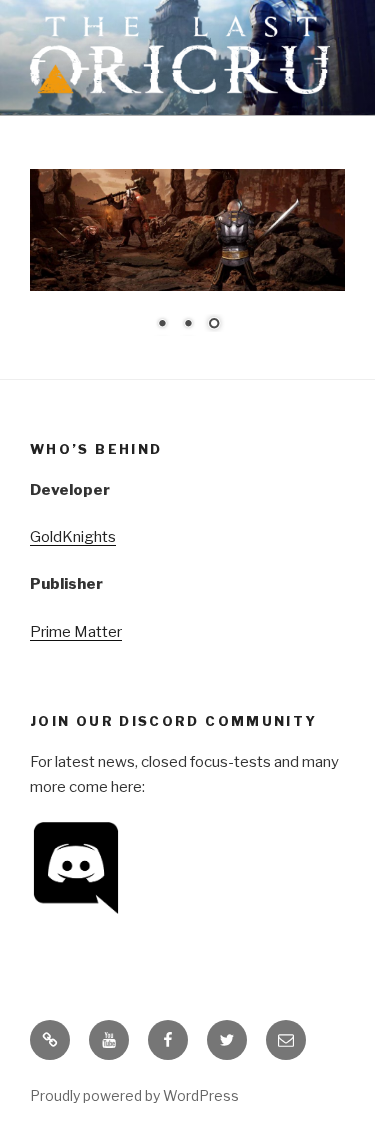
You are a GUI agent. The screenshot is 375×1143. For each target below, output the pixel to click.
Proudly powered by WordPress (134, 1095)
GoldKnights (73, 537)
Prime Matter (76, 632)
